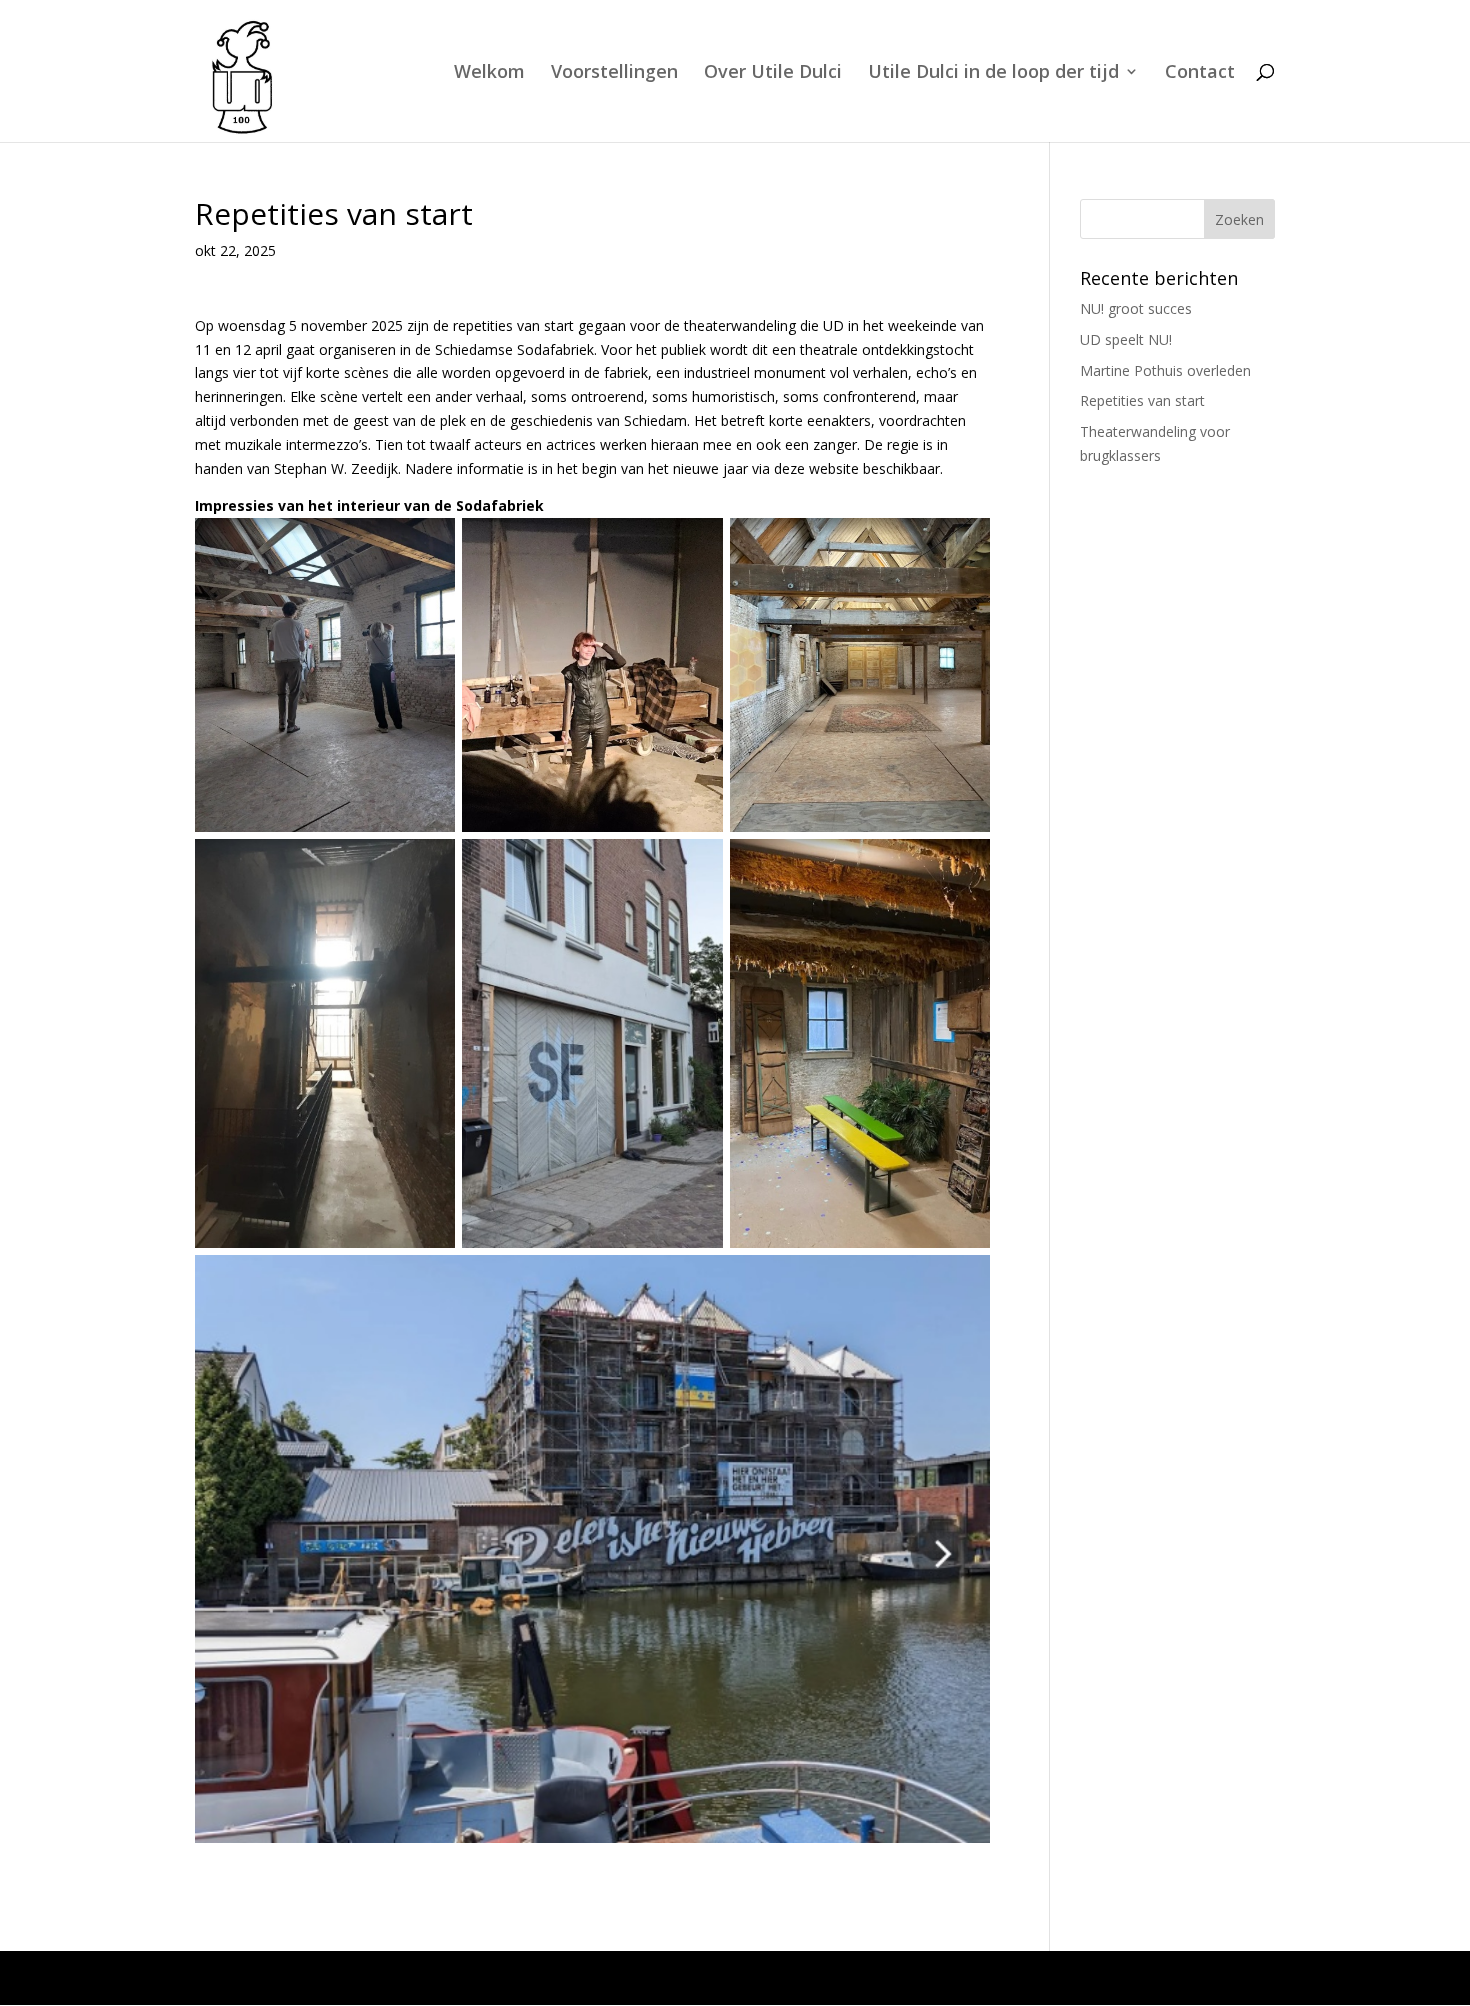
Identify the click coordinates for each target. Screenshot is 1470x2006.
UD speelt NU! (1126, 339)
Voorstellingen (614, 73)
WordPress (604, 1977)
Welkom (489, 73)
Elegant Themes (366, 1977)
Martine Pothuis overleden (1165, 370)
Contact (1200, 73)
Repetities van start (1142, 400)
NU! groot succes (1136, 308)
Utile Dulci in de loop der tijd (993, 73)
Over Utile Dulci (773, 73)
